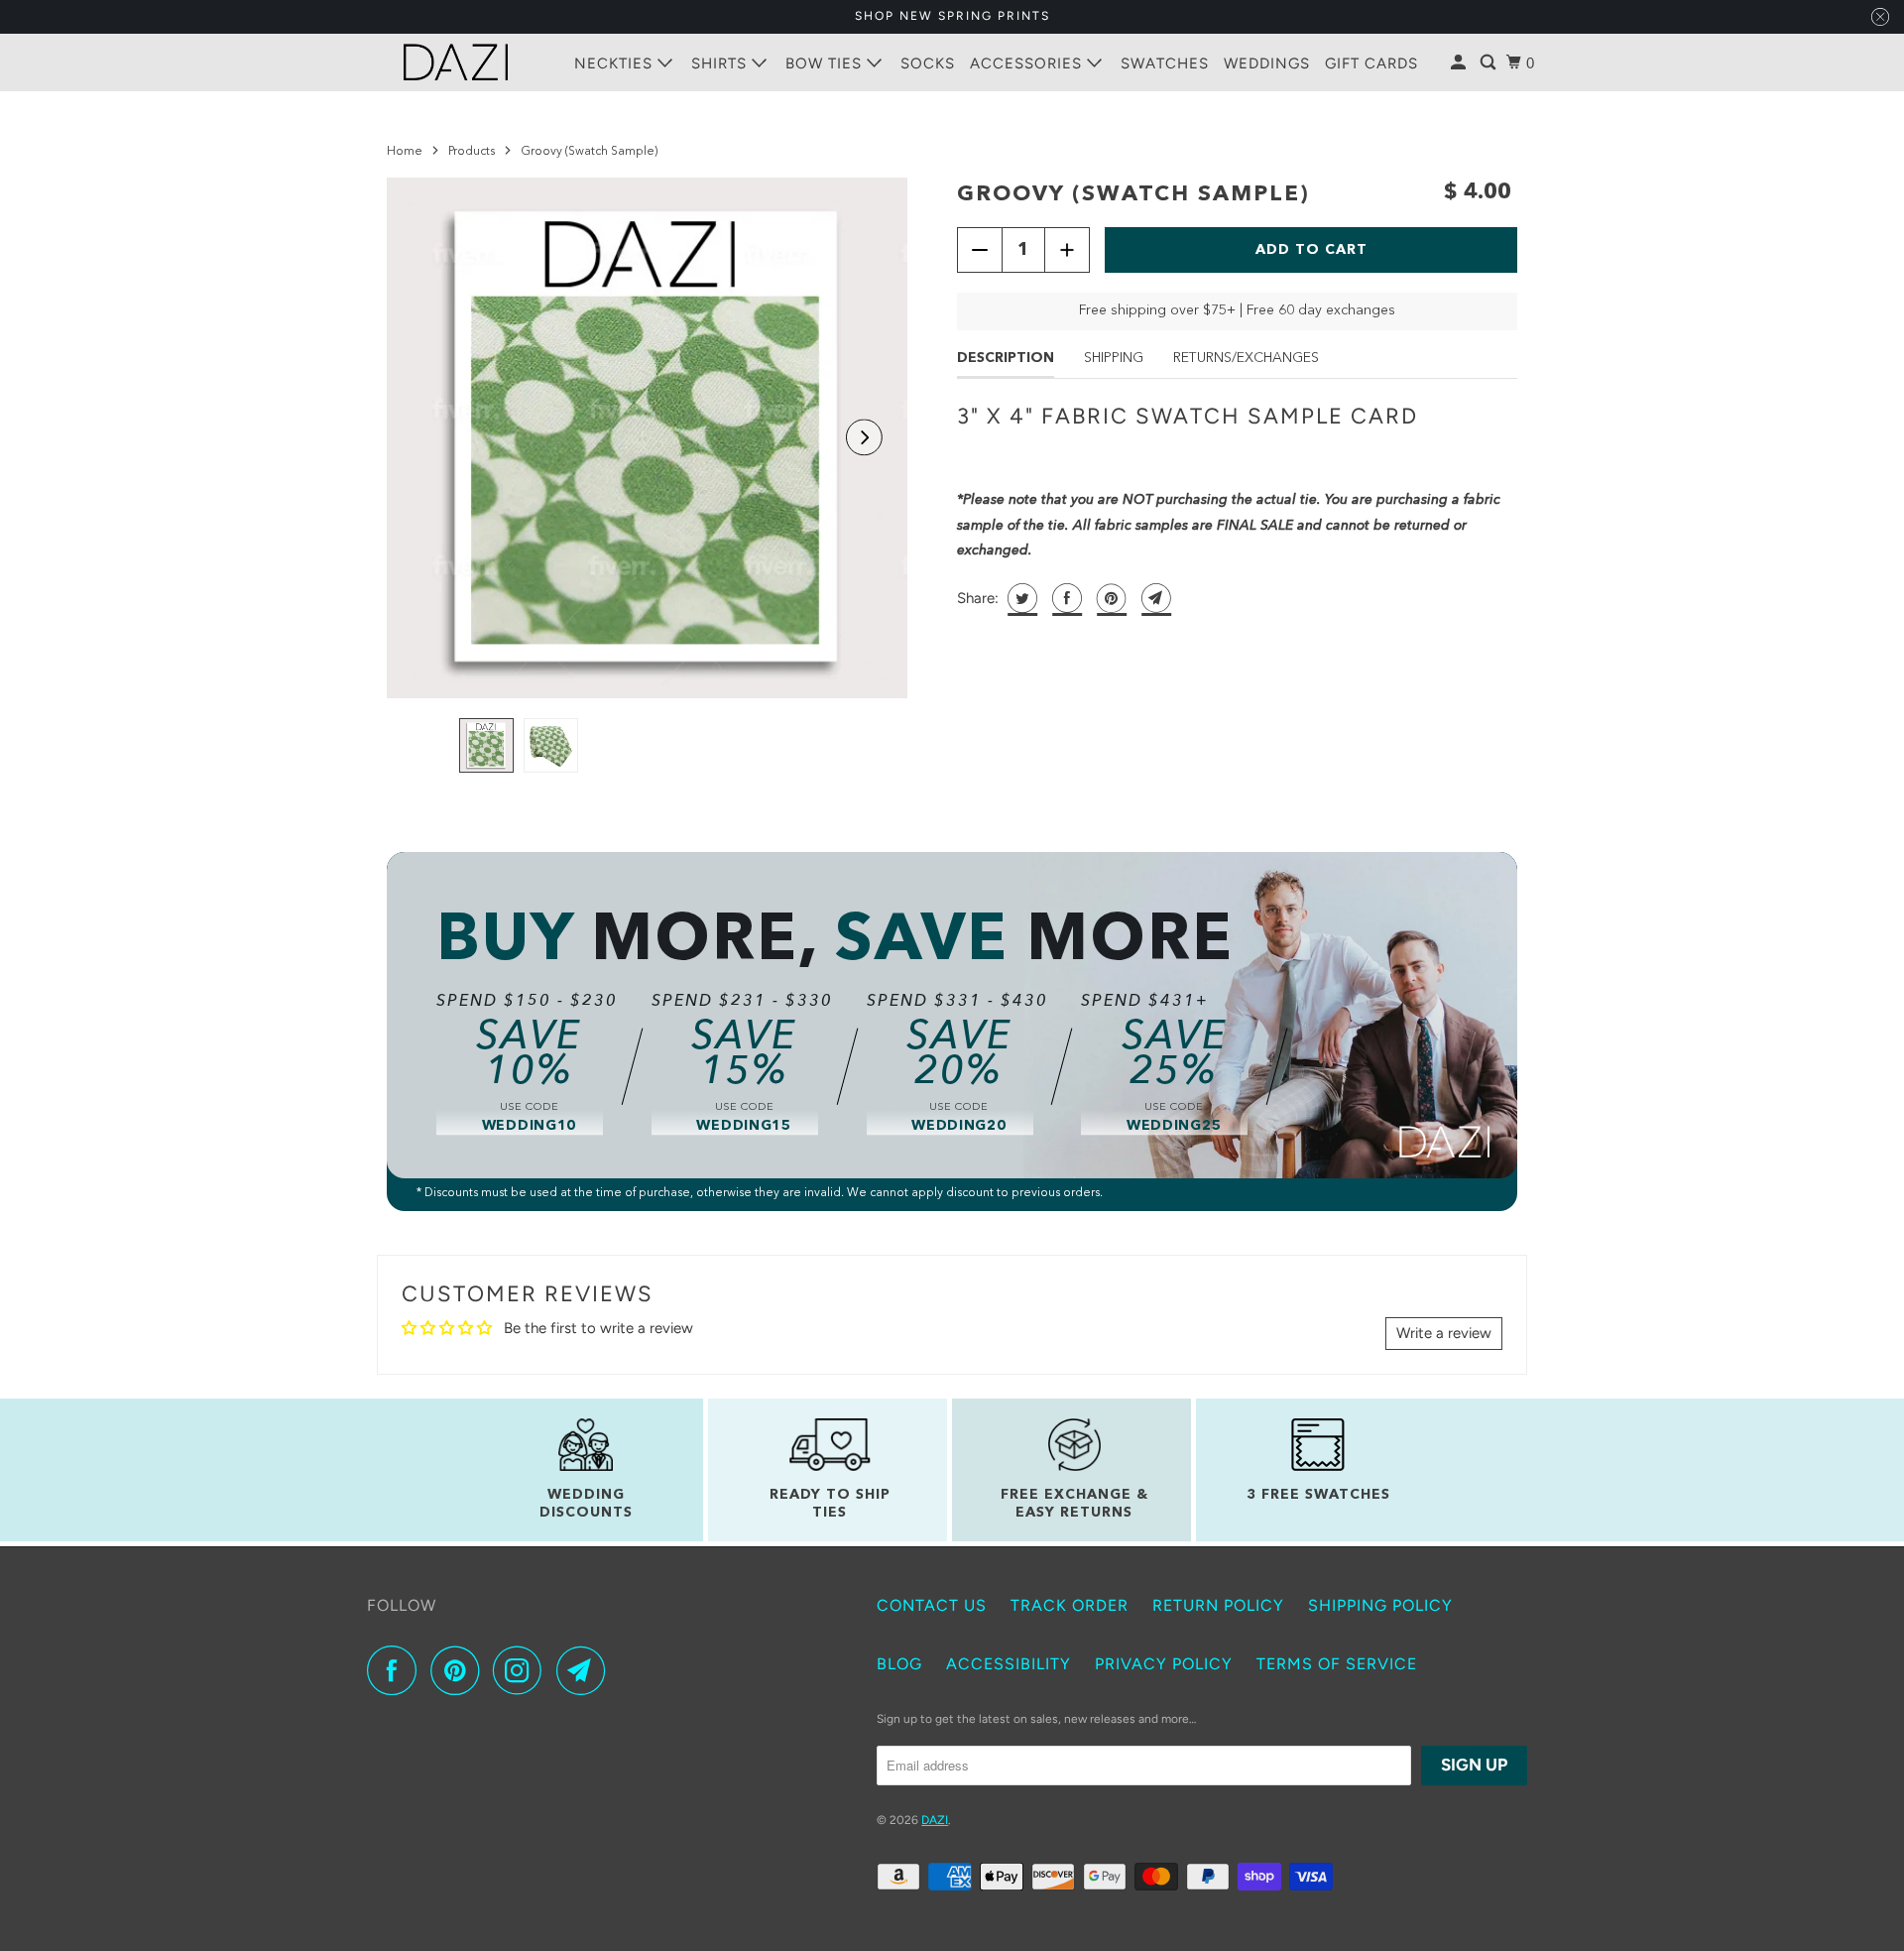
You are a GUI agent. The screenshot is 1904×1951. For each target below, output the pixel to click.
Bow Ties (826, 63)
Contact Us (932, 1605)
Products (472, 152)
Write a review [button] (1444, 1333)
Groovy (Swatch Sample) (1133, 194)
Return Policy (1218, 1605)
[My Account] (1460, 63)
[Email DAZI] (586, 1670)
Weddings (1267, 63)
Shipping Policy (1380, 1605)
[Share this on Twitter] (1020, 598)
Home (405, 152)
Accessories (1028, 63)
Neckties (616, 63)
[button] (864, 438)
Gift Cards (1371, 63)
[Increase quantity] (1067, 250)
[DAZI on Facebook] (397, 1670)
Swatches (1165, 63)
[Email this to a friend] (1154, 598)
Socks (928, 63)
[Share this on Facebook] (1065, 598)
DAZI (935, 1820)
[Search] (1490, 63)
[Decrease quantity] (980, 250)
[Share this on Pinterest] (1109, 598)
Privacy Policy (1164, 1664)
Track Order (1070, 1605)
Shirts (721, 63)
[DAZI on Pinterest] (460, 1670)
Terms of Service (1337, 1664)
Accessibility (1009, 1664)
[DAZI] (456, 62)
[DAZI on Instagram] (523, 1670)
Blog (899, 1664)
